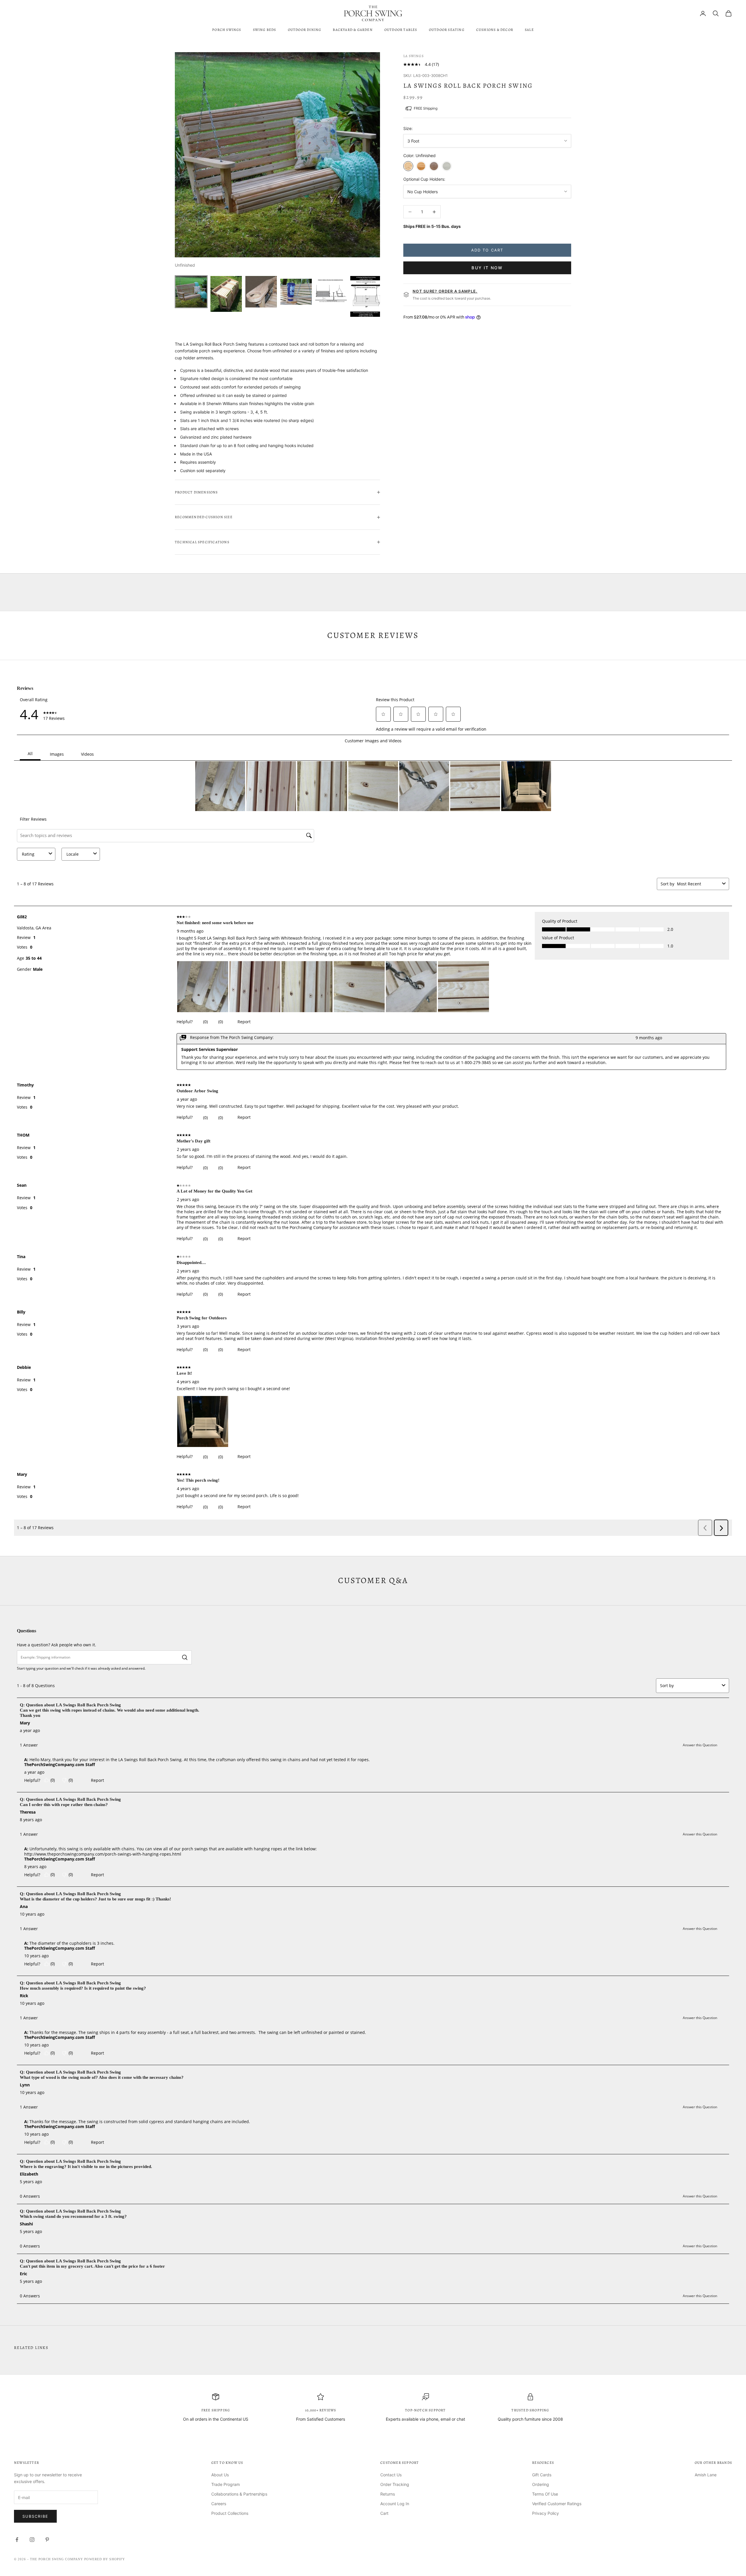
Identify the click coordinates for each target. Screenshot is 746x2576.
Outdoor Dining (305, 30)
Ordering (541, 2484)
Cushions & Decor (495, 30)
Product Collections (230, 2513)
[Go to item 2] (226, 294)
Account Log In (395, 2504)
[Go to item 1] (191, 292)
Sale (529, 30)
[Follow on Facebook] (17, 2540)
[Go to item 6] (366, 296)
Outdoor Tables (401, 30)
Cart (384, 2513)
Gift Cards (542, 2475)
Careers (219, 2504)
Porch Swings (227, 30)
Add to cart (487, 250)
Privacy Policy (546, 2513)
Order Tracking (395, 2484)
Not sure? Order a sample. (445, 291)
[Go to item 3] (261, 292)
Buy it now (487, 268)
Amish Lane (706, 2475)
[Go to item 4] (296, 292)
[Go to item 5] (331, 292)
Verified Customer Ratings (557, 2504)
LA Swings (414, 56)
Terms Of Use (545, 2494)
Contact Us (391, 2475)
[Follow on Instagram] (32, 2540)
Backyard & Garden (353, 30)
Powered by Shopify (105, 2559)
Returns (388, 2494)
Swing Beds (265, 30)
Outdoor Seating (447, 30)
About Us (220, 2475)
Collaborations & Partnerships (239, 2494)
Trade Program (226, 2484)
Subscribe (35, 2516)
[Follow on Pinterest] (47, 2540)
